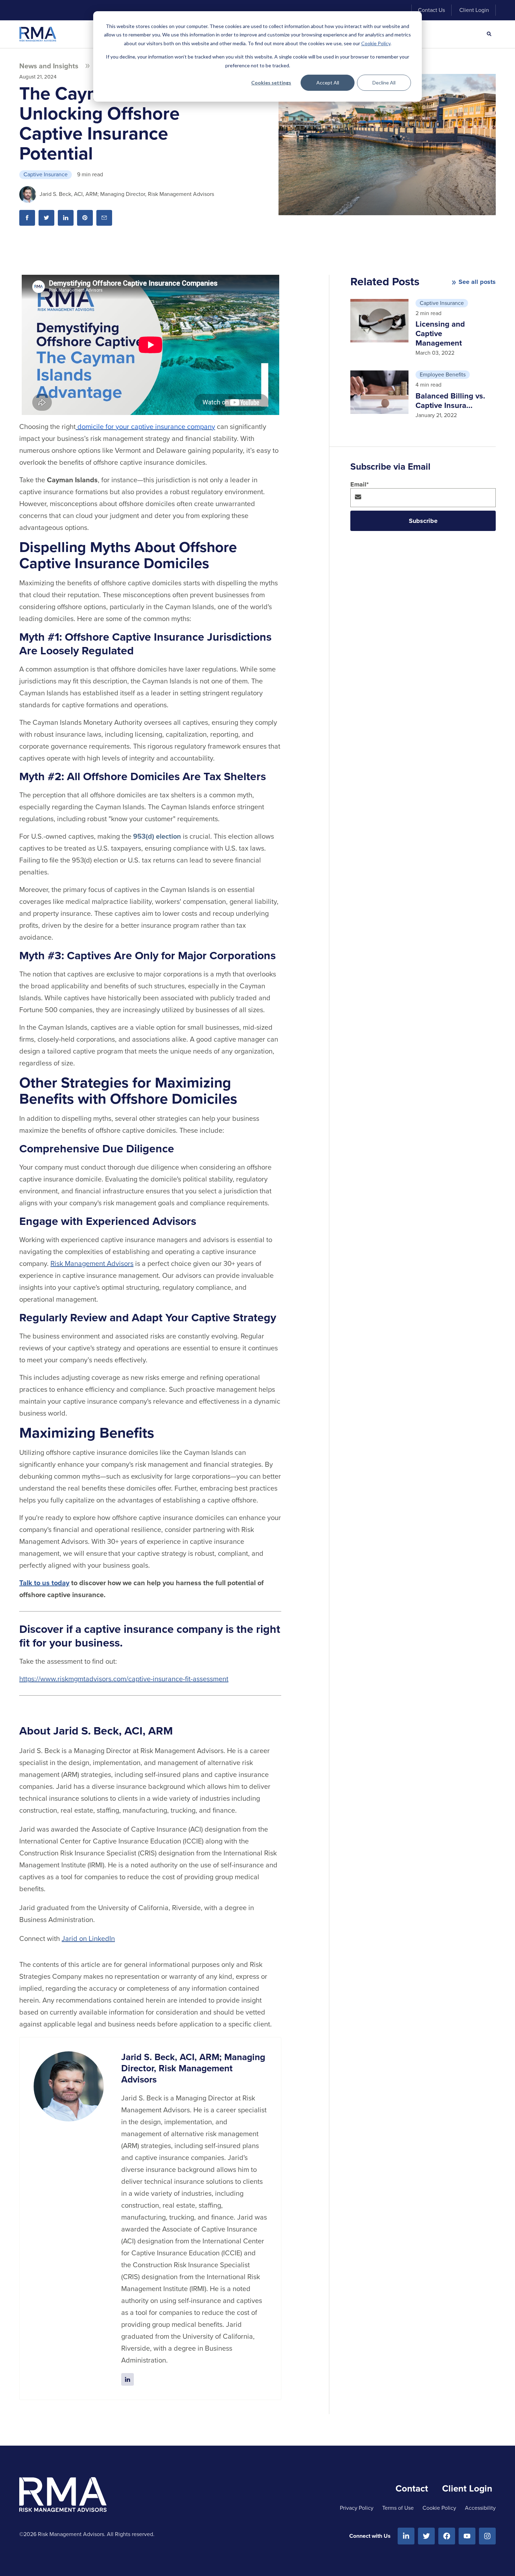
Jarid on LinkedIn (88, 1938)
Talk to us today (44, 1583)
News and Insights (49, 66)
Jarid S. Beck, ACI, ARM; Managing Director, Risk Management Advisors (127, 194)
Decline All (384, 83)
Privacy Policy (357, 2508)
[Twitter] (426, 2536)
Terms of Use (398, 2508)
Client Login (474, 10)
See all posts (477, 282)
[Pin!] (85, 218)
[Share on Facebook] (27, 218)
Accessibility (480, 2508)
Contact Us (431, 10)
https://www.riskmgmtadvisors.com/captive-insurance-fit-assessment (124, 1679)
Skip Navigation (44, 10)
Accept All (328, 83)
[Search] (489, 34)
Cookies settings (271, 83)
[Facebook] (447, 2536)
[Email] (104, 218)
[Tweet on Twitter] (46, 218)
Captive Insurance (46, 174)
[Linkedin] (406, 2536)
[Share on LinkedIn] (66, 218)
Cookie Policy (376, 43)
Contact (412, 2488)
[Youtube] (467, 2536)
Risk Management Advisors (92, 1263)
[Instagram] (487, 2536)
